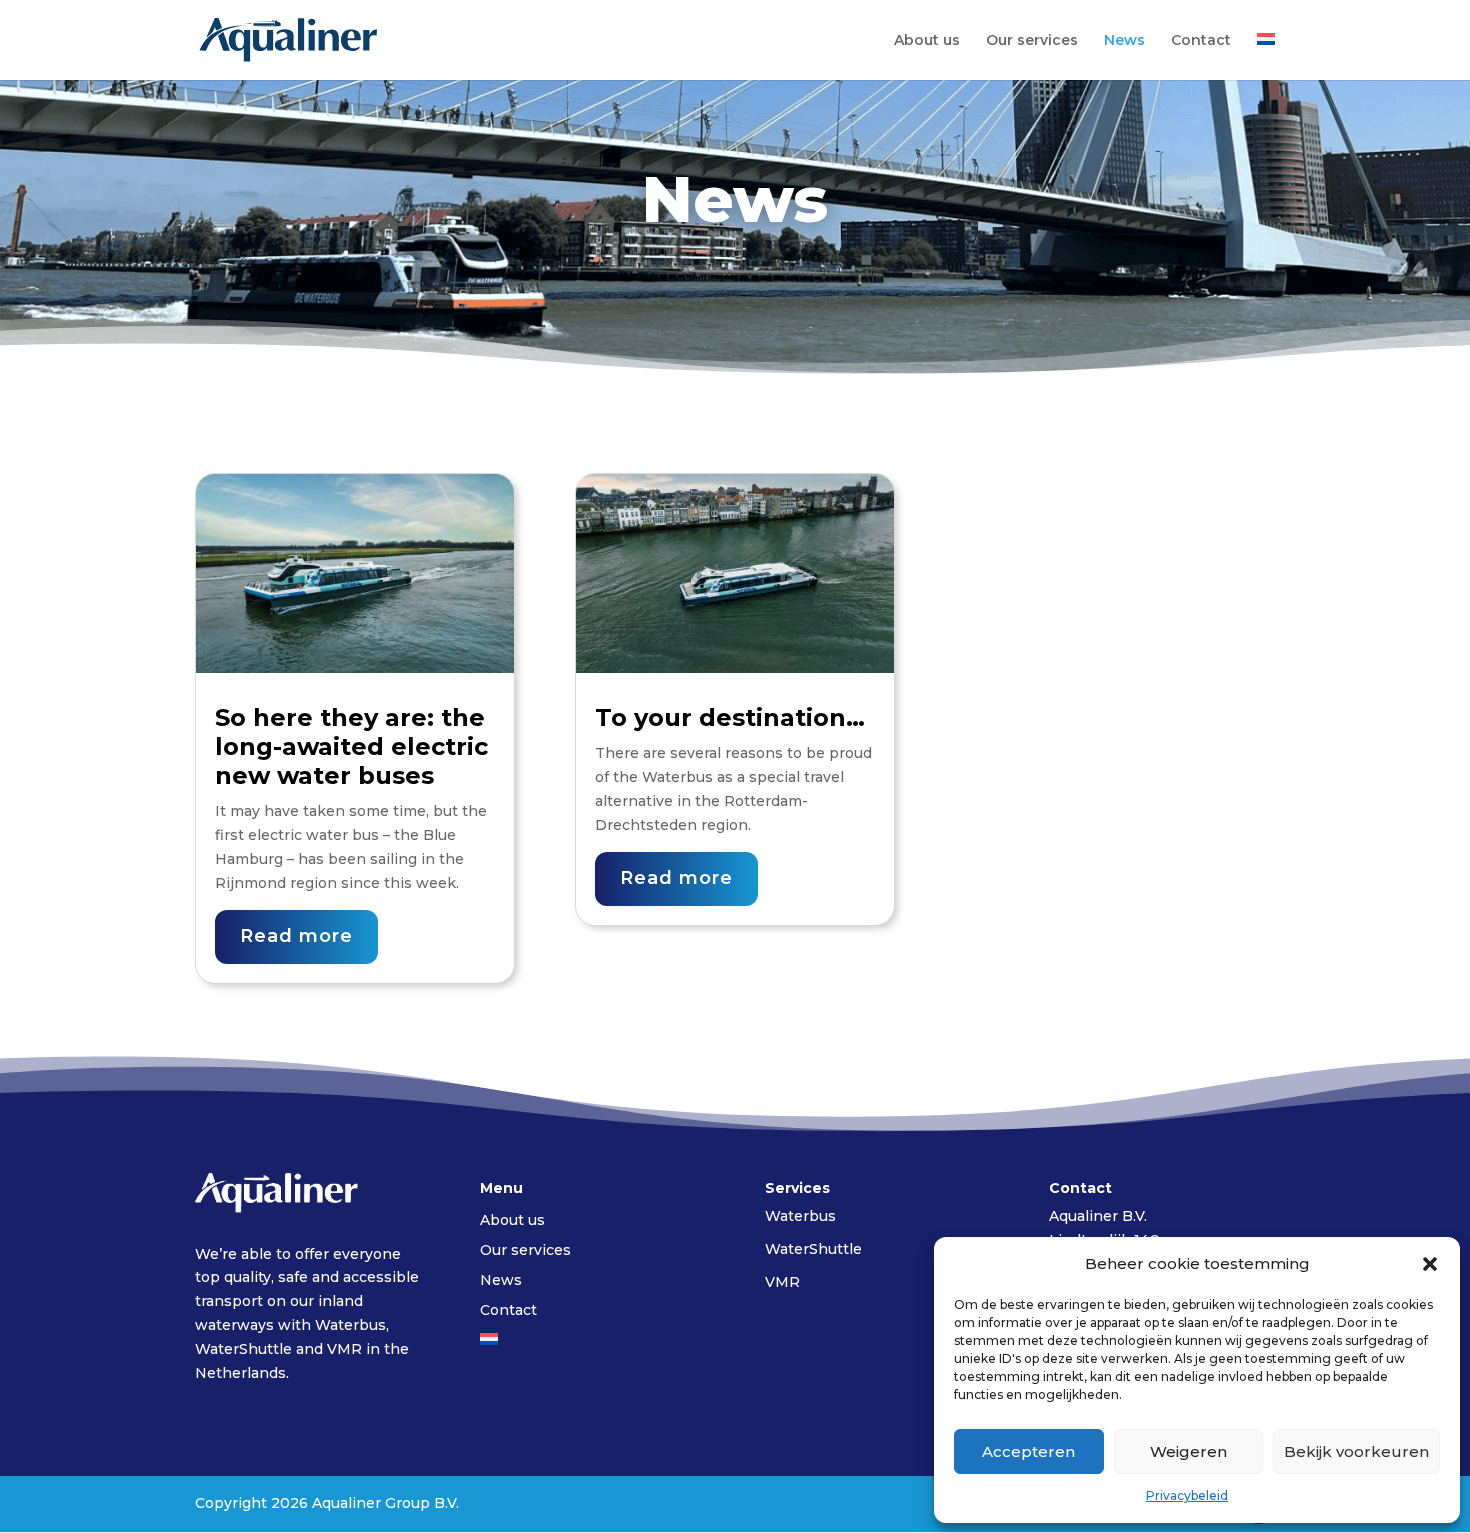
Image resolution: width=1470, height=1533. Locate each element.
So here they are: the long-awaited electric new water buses (351, 746)
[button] (1430, 1264)
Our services (1032, 41)
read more (296, 936)
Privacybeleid (1187, 1495)
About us (927, 41)
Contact (1201, 41)
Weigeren (1188, 1451)
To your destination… (730, 717)
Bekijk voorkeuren (1356, 1451)
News (1124, 41)
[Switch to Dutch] (1266, 56)
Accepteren (1028, 1451)
